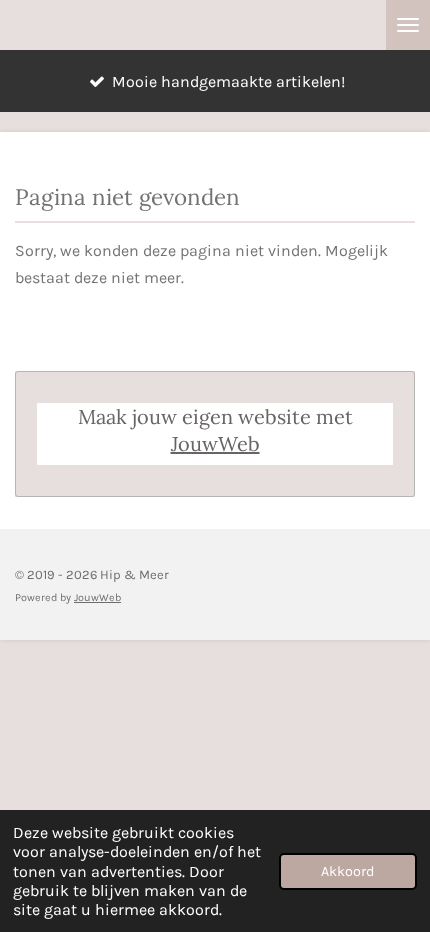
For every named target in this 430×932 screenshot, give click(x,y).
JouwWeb (215, 443)
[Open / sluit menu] (408, 25)
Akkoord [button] (348, 871)
